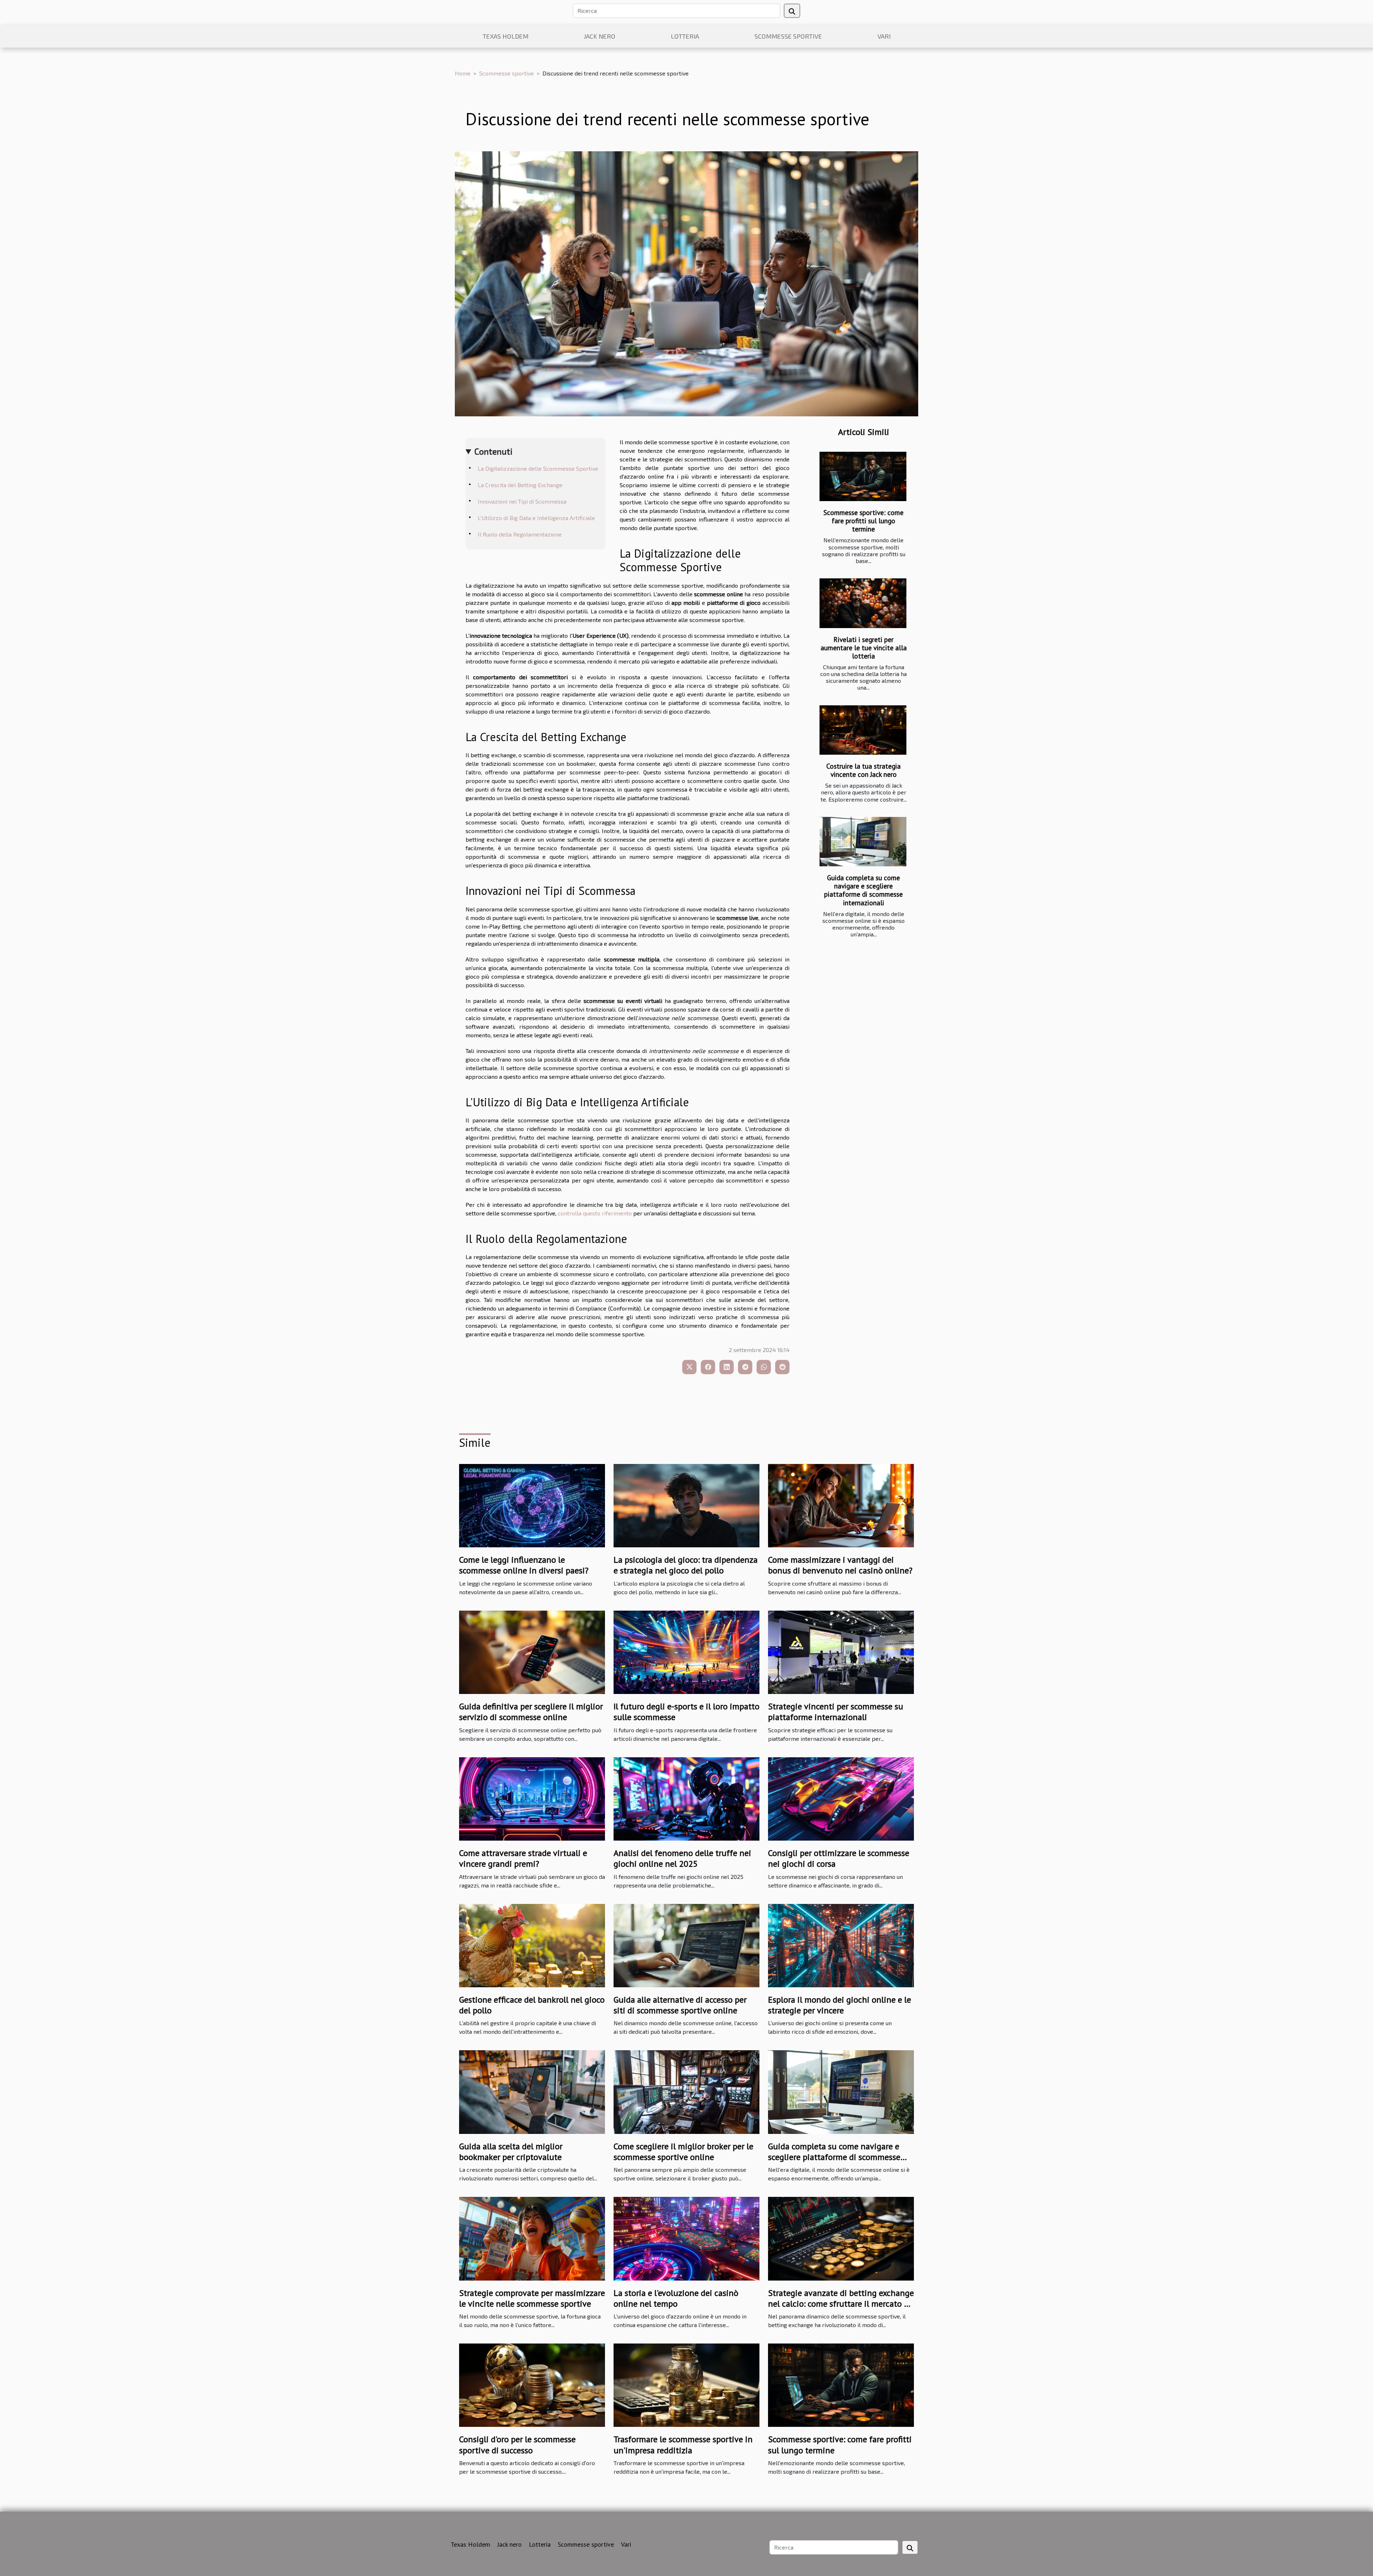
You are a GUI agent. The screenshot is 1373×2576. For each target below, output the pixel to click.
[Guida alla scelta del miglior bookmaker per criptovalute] (532, 2091)
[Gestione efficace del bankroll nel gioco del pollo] (532, 1945)
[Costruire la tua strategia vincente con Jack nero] (863, 730)
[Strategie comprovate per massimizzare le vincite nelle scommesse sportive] (532, 2238)
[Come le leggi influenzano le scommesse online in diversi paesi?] (532, 1505)
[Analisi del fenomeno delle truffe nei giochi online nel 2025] (686, 1798)
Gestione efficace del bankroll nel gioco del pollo (532, 2005)
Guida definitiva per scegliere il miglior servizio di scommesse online (531, 1712)
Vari (884, 36)
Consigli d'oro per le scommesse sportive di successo (517, 2445)
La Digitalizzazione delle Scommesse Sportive (538, 468)
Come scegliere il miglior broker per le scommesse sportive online (683, 2152)
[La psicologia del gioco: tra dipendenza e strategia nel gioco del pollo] (686, 1505)
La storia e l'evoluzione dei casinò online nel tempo (676, 2298)
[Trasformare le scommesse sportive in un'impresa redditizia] (686, 2384)
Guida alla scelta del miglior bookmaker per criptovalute (511, 2152)
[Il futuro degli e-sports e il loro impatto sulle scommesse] (686, 1651)
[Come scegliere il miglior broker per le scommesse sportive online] (686, 2091)
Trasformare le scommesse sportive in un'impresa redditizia (683, 2445)
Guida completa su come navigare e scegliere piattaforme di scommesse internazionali (863, 890)
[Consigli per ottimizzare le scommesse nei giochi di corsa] (841, 1798)
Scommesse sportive (788, 36)
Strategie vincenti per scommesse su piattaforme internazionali (836, 1712)
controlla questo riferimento (595, 1213)
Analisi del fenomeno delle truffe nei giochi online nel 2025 (682, 1858)
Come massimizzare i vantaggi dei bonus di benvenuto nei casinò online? (840, 1565)
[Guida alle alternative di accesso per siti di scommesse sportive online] (686, 1945)
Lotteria (685, 36)
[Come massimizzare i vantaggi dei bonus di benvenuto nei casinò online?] (841, 1505)
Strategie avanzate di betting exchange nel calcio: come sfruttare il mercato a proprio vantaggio (841, 2304)
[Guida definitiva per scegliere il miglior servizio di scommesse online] (532, 1651)
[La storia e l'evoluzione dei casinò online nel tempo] (686, 2238)
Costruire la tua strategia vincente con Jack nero (863, 770)
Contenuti (493, 451)
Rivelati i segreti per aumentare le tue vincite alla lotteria (864, 648)
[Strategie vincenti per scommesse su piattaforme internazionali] (841, 1651)
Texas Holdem (506, 36)
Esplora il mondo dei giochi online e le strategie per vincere (840, 2005)
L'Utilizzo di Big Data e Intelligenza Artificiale (536, 518)
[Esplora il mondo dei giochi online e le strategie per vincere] (841, 1945)
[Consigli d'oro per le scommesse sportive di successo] (532, 2384)
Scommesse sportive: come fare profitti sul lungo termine (863, 521)
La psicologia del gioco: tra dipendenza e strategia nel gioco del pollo (686, 1565)
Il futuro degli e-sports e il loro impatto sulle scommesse (686, 1712)
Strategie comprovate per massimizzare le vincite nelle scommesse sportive (532, 2298)
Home (463, 73)
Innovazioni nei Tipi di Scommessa (522, 501)
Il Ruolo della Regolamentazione (520, 534)
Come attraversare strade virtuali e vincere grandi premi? (523, 1858)
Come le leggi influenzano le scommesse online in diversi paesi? (524, 1565)
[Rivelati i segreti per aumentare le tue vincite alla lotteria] (863, 603)
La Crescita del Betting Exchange (520, 485)
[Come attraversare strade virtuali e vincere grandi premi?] (532, 1798)
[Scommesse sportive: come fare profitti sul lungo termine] (863, 477)
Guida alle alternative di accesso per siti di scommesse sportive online (680, 2005)
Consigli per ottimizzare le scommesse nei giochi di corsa (839, 1858)
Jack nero (600, 36)
